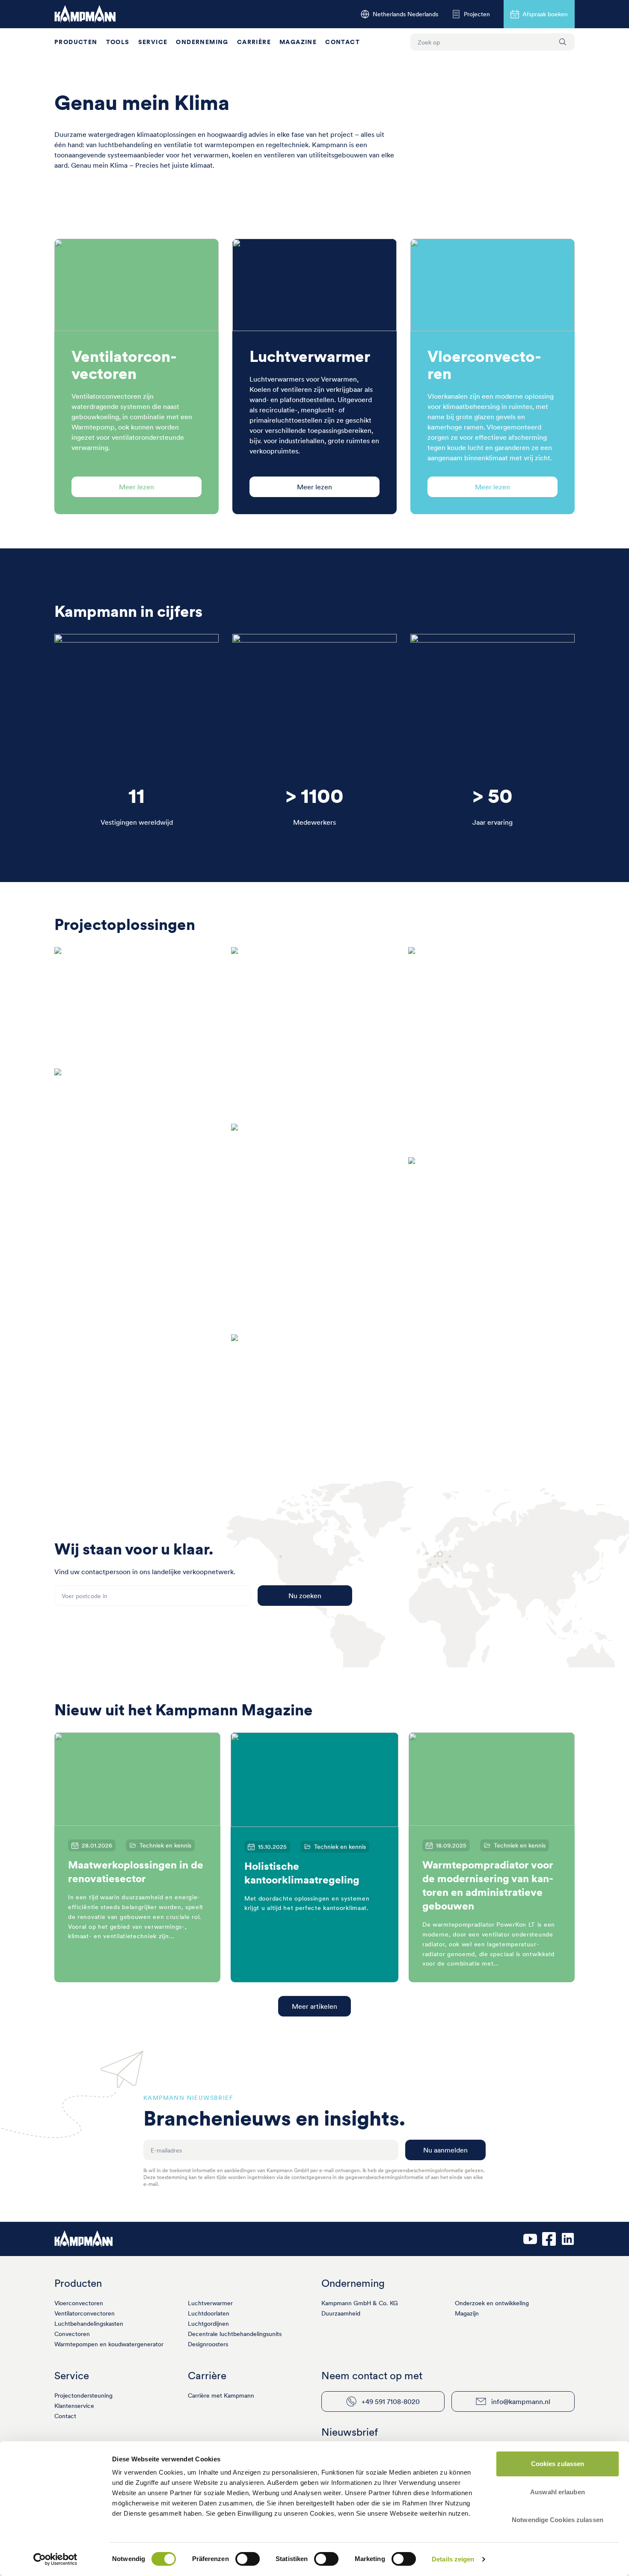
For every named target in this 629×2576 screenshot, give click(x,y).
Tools (118, 42)
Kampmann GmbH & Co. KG (360, 2303)
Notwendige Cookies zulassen (558, 2520)
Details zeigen (453, 2559)
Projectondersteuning (83, 2395)
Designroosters (208, 2344)
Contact (343, 42)
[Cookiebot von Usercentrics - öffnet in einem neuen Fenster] (55, 2559)
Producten (76, 42)
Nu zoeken (305, 1596)
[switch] (248, 2559)
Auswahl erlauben (558, 2492)
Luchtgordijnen (208, 2324)
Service (153, 42)
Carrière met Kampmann (221, 2395)
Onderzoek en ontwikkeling (492, 2303)
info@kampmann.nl (521, 2401)
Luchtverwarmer (210, 2303)
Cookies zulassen (558, 2464)
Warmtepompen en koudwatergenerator (109, 2344)
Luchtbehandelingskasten (89, 2324)
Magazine (298, 42)
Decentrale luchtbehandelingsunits (235, 2334)
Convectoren (72, 2334)
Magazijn (467, 2313)
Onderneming (202, 42)
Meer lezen (136, 487)
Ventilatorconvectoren (85, 2313)
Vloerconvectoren (79, 2303)
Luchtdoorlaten (209, 2313)
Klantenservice (74, 2406)
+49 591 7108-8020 (391, 2401)
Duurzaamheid (341, 2313)
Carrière (254, 42)
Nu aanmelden (445, 2150)
